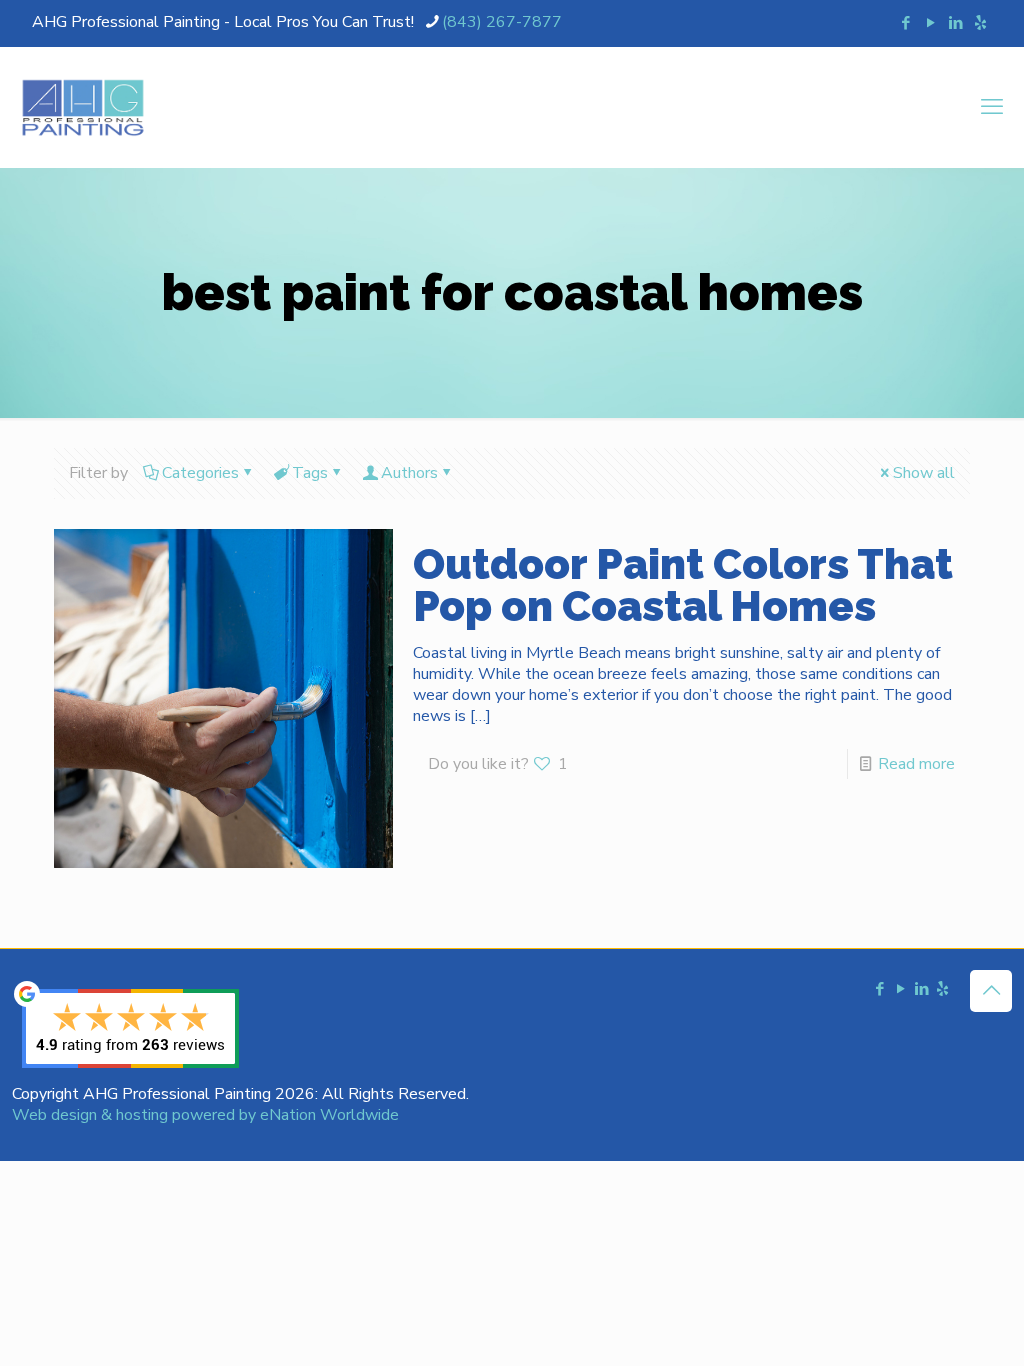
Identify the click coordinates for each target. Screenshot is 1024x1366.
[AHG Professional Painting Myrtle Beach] (83, 107)
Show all (924, 473)
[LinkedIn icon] (955, 23)
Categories (200, 473)
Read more (916, 764)
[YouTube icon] (930, 23)
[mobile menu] (992, 107)
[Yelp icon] (980, 23)
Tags (310, 473)
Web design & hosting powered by (136, 1115)
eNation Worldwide (329, 1115)
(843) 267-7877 (502, 22)
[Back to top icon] (991, 991)
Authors (409, 473)
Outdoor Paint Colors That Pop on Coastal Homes (683, 585)
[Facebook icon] (905, 23)
